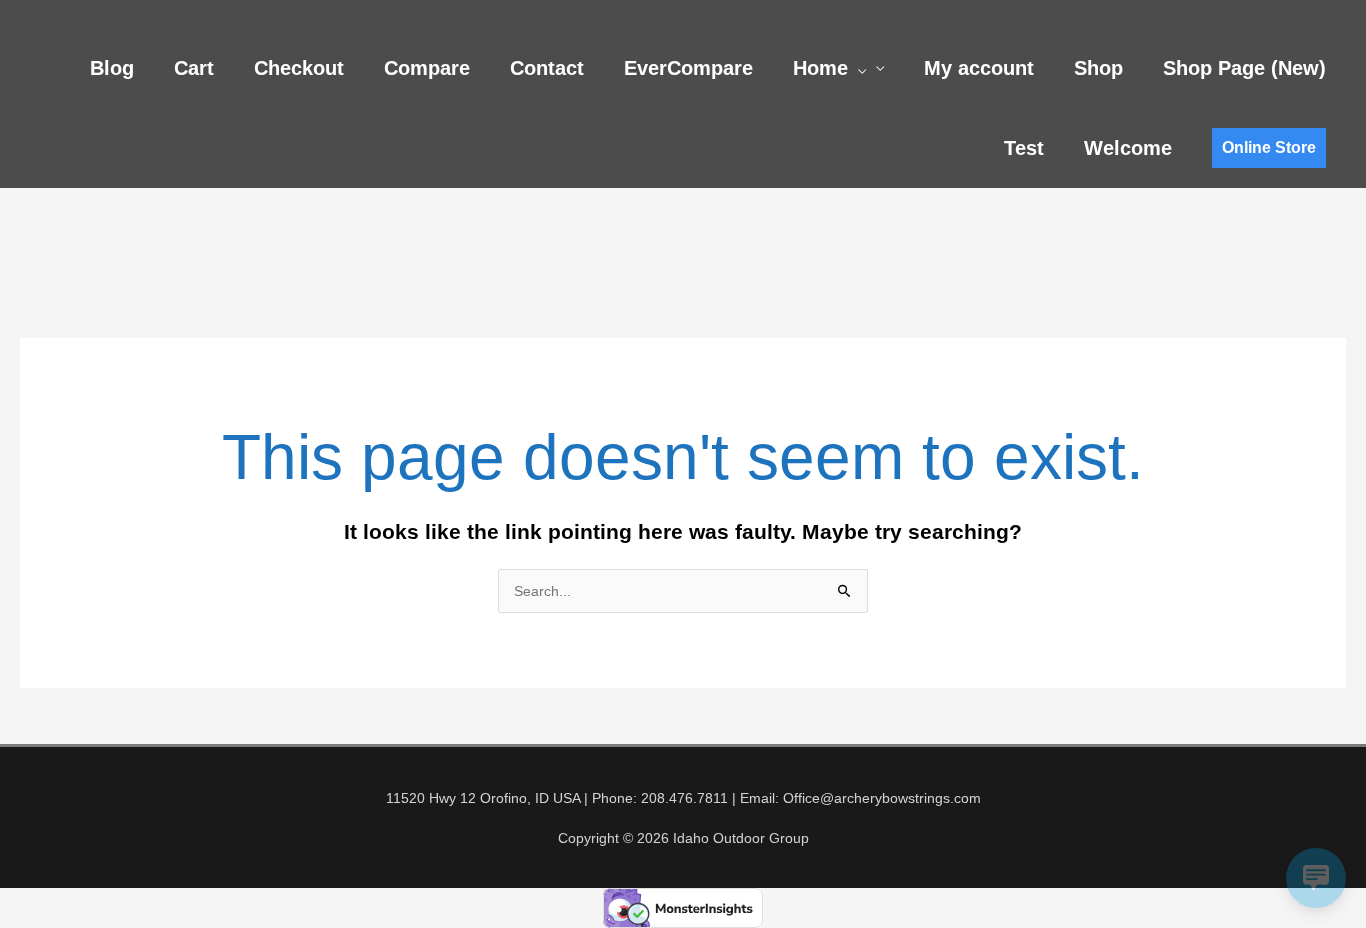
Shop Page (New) (1244, 68)
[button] (857, 68)
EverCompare (688, 68)
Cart (194, 68)
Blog (112, 68)
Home (820, 68)
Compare (427, 68)
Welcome (1128, 148)
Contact (547, 68)
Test (1024, 148)
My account (979, 68)
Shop (1098, 68)
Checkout (299, 68)
